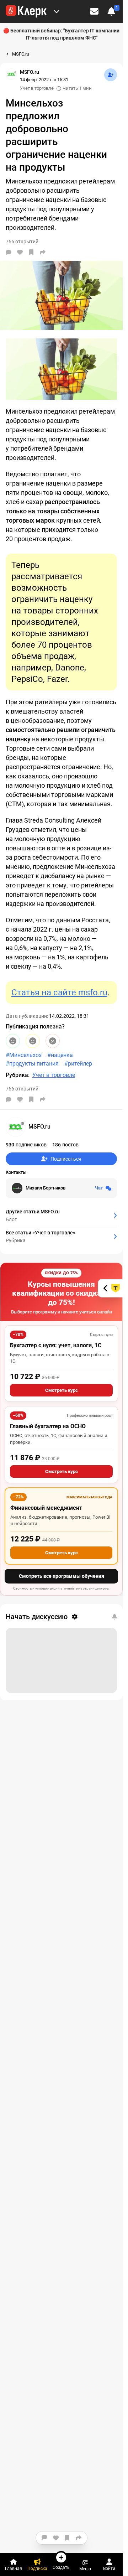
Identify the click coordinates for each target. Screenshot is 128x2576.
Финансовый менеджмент (46, 1508)
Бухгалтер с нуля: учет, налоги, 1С (56, 1345)
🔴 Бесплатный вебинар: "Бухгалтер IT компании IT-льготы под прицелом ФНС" (61, 34)
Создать (61, 2567)
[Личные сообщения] (94, 11)
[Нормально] (33, 1041)
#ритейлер (78, 1064)
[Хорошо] (13, 1041)
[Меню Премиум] (57, 11)
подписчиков (26, 1145)
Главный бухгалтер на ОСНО (48, 1426)
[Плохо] (53, 1041)
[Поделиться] (43, 252)
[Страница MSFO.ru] (11, 74)
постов (65, 1145)
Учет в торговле (37, 88)
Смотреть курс (62, 1390)
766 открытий (22, 1089)
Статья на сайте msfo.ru (59, 992)
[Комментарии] (9, 252)
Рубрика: (18, 1075)
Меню (85, 2569)
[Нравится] (20, 252)
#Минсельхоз (24, 1055)
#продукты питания (32, 1064)
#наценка (60, 1055)
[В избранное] (31, 252)
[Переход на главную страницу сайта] (26, 11)
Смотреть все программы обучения (62, 1576)
